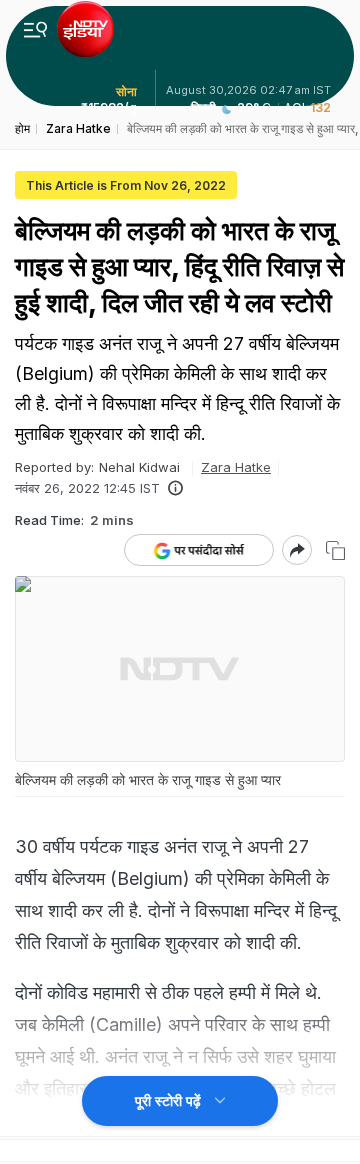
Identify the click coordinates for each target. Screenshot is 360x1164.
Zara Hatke (236, 467)
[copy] (335, 550)
